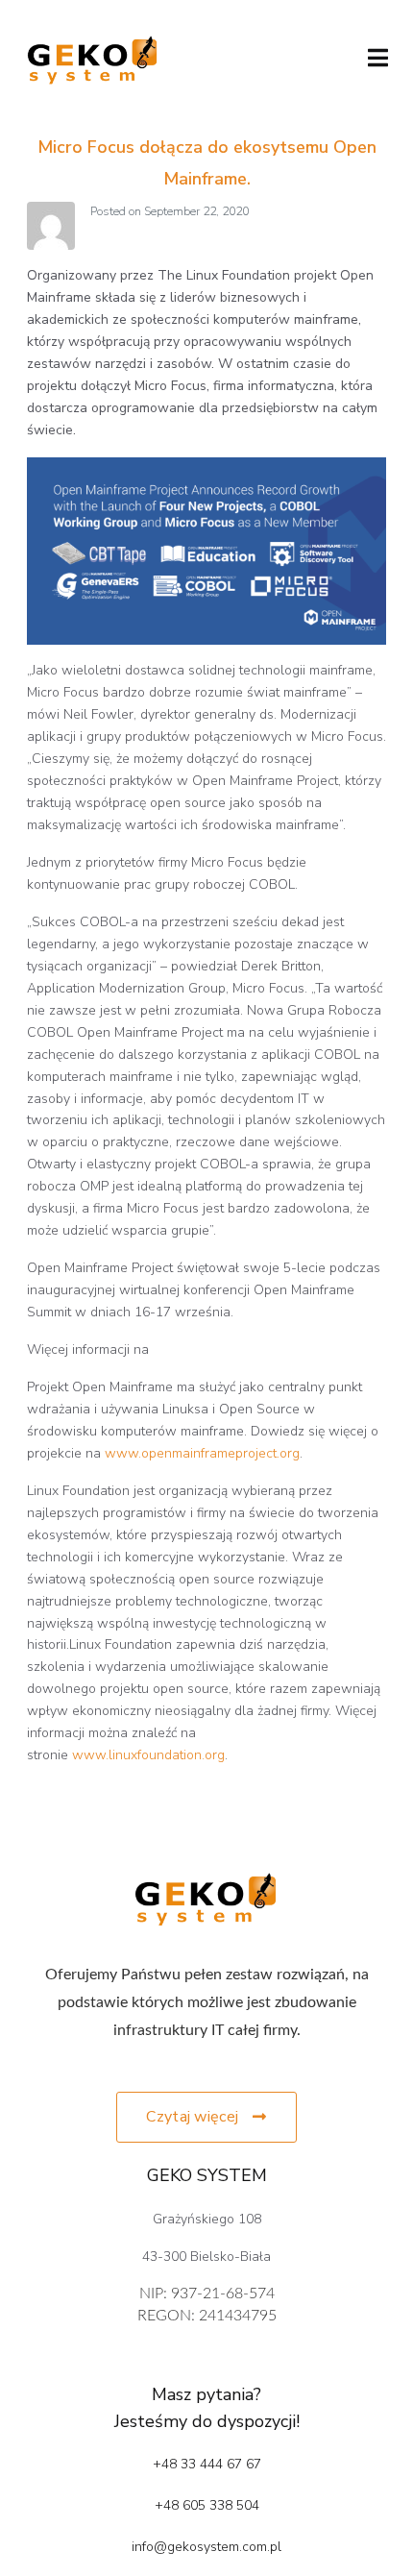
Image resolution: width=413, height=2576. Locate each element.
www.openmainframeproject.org (202, 1453)
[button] (206, 2117)
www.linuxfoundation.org (148, 1755)
